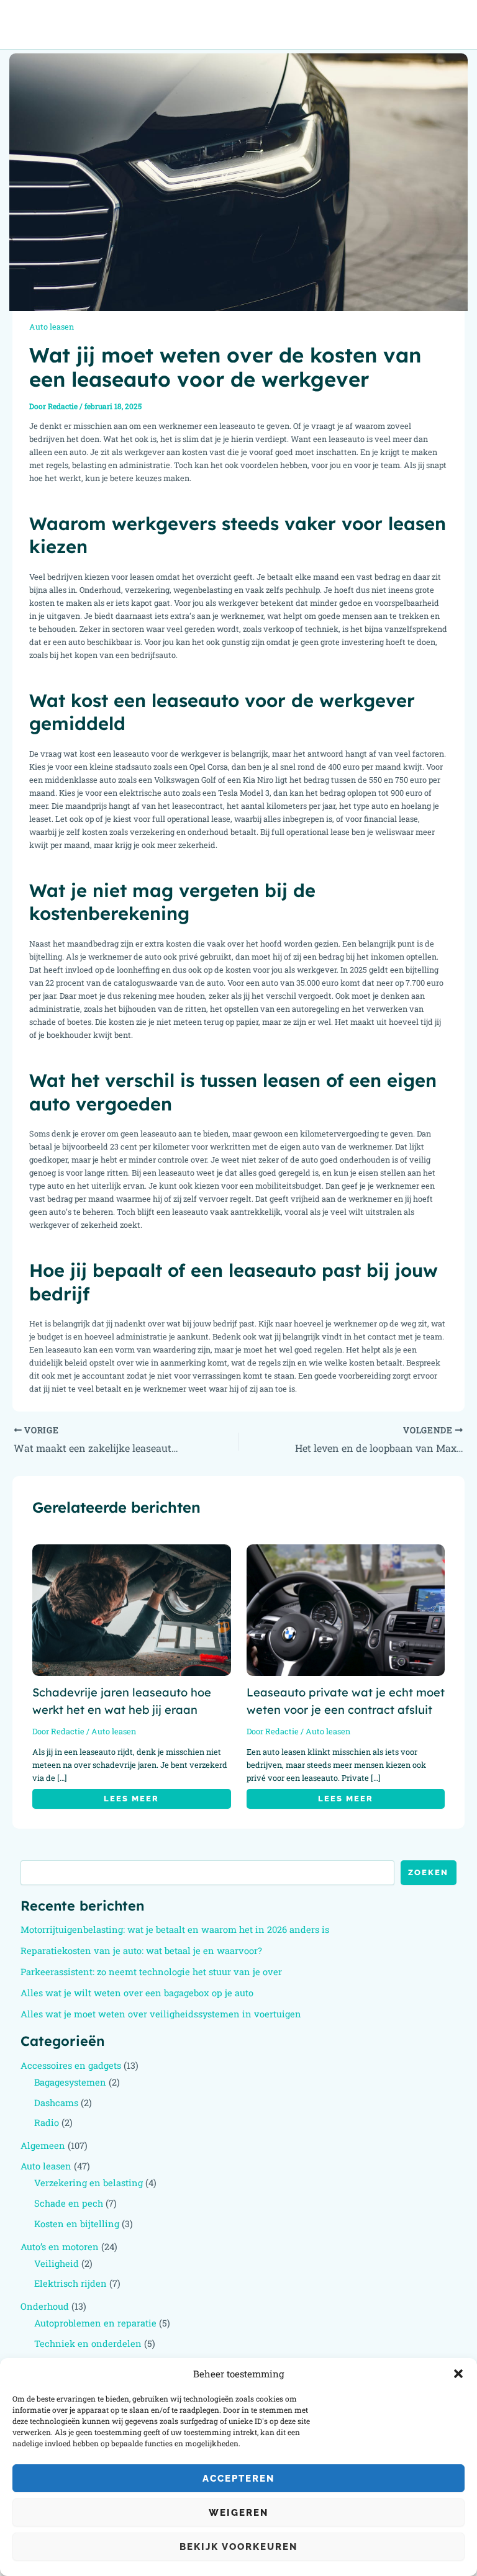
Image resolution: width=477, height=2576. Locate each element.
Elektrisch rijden (70, 2283)
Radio (47, 2123)
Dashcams (56, 2103)
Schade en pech (69, 2203)
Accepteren (238, 2479)
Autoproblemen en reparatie (95, 2323)
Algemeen (43, 2146)
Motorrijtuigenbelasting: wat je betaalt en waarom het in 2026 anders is (175, 1930)
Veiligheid (57, 2263)
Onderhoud (45, 2306)
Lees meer (131, 1799)
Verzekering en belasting (89, 2183)
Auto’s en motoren (60, 2247)
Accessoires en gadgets (71, 2065)
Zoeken (428, 1872)
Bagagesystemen (70, 2082)
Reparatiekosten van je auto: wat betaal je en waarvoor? (141, 1951)
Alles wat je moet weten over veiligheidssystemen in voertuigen (161, 2014)
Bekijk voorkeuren (238, 2547)
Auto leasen (52, 327)
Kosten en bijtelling (77, 2224)
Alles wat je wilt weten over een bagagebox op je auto (137, 1993)
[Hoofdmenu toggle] (452, 25)
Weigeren (238, 2513)
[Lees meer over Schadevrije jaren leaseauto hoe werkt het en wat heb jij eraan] (132, 1609)
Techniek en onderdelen (88, 2344)
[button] (458, 2374)
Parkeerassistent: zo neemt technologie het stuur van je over (151, 1972)
